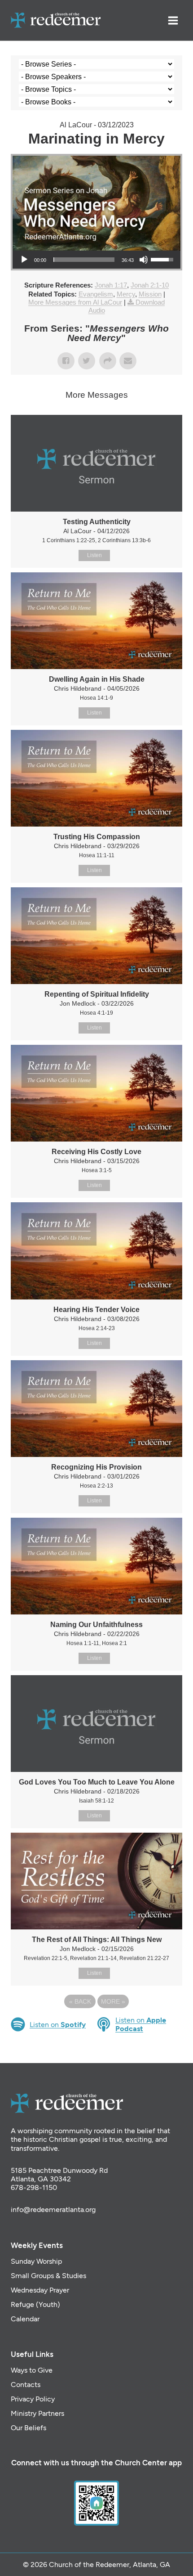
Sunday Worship (36, 2261)
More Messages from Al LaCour (75, 302)
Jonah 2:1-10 (150, 285)
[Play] (24, 260)
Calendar (25, 2319)
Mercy (126, 294)
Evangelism (96, 294)
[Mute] (144, 260)
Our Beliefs (29, 2428)
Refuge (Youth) (35, 2304)
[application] (96, 260)
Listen (94, 555)
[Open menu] (173, 20)
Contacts (26, 2385)
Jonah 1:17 (111, 285)
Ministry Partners (37, 2413)
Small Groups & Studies (48, 2276)
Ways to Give (32, 2370)
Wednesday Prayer (40, 2290)
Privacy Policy (33, 2399)
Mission (150, 294)
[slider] (84, 260)
